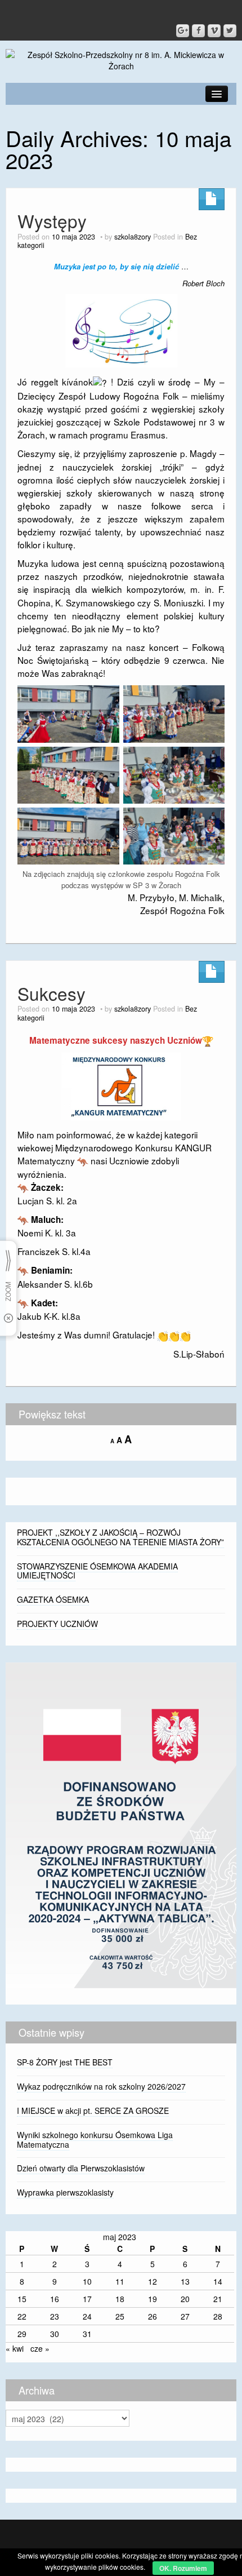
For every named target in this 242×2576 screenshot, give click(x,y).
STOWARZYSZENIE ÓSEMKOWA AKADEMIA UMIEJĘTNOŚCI (97, 1571)
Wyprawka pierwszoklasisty (65, 2192)
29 (22, 2334)
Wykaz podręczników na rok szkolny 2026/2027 (101, 2086)
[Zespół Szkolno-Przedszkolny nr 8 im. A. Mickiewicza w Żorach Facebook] (198, 31)
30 (55, 2334)
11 (120, 2281)
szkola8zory (133, 237)
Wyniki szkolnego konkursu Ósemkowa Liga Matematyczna (95, 2140)
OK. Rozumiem (183, 2568)
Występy (52, 221)
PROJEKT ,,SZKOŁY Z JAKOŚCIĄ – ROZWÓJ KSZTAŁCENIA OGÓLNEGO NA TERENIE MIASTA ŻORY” (120, 1537)
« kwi (15, 2348)
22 (22, 2316)
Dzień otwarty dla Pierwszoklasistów (81, 2168)
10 (87, 2281)
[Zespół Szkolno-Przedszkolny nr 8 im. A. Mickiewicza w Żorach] (121, 59)
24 (87, 2316)
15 (22, 2299)
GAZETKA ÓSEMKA (53, 1599)
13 (185, 2281)
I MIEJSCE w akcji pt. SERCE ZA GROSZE (93, 2111)
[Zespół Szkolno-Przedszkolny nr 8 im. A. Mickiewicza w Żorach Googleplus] (183, 31)
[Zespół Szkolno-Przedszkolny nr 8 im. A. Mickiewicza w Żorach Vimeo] (214, 31)
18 (120, 2299)
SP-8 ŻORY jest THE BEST (65, 2062)
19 (153, 2299)
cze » (40, 2348)
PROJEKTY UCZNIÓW (57, 1624)
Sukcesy (51, 993)
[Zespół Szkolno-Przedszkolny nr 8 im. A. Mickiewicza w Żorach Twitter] (230, 31)
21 (218, 2299)
